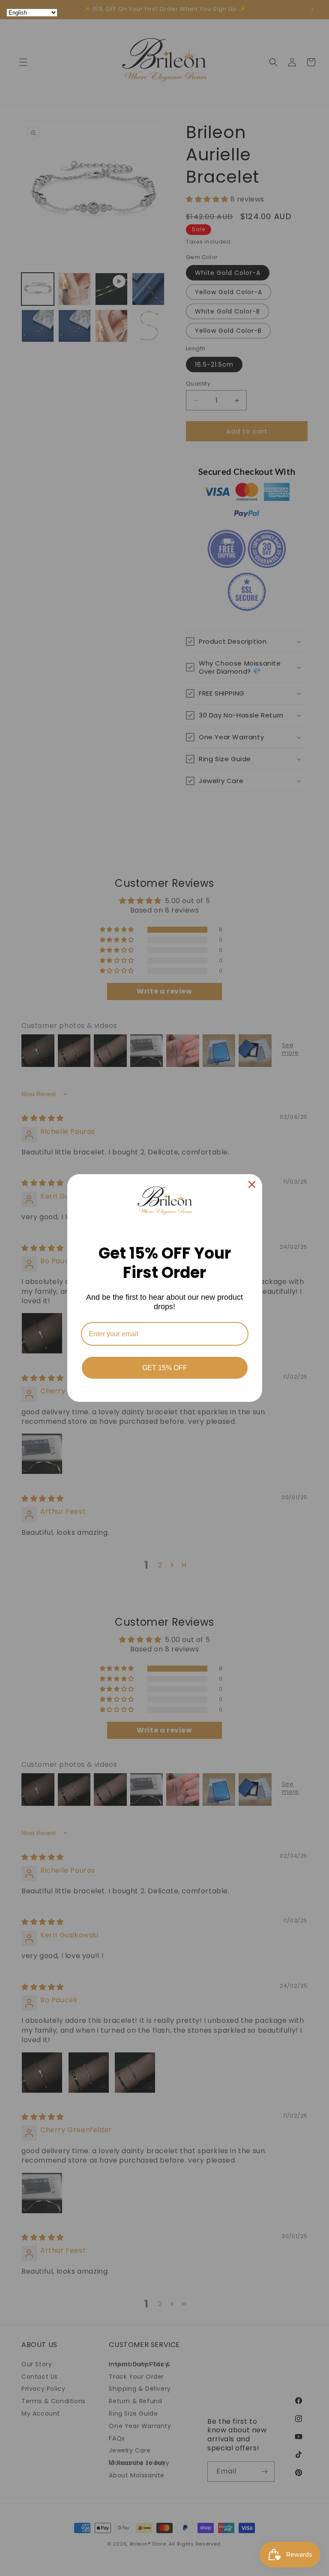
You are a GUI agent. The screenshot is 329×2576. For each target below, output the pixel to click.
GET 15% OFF (165, 1368)
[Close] (252, 1184)
